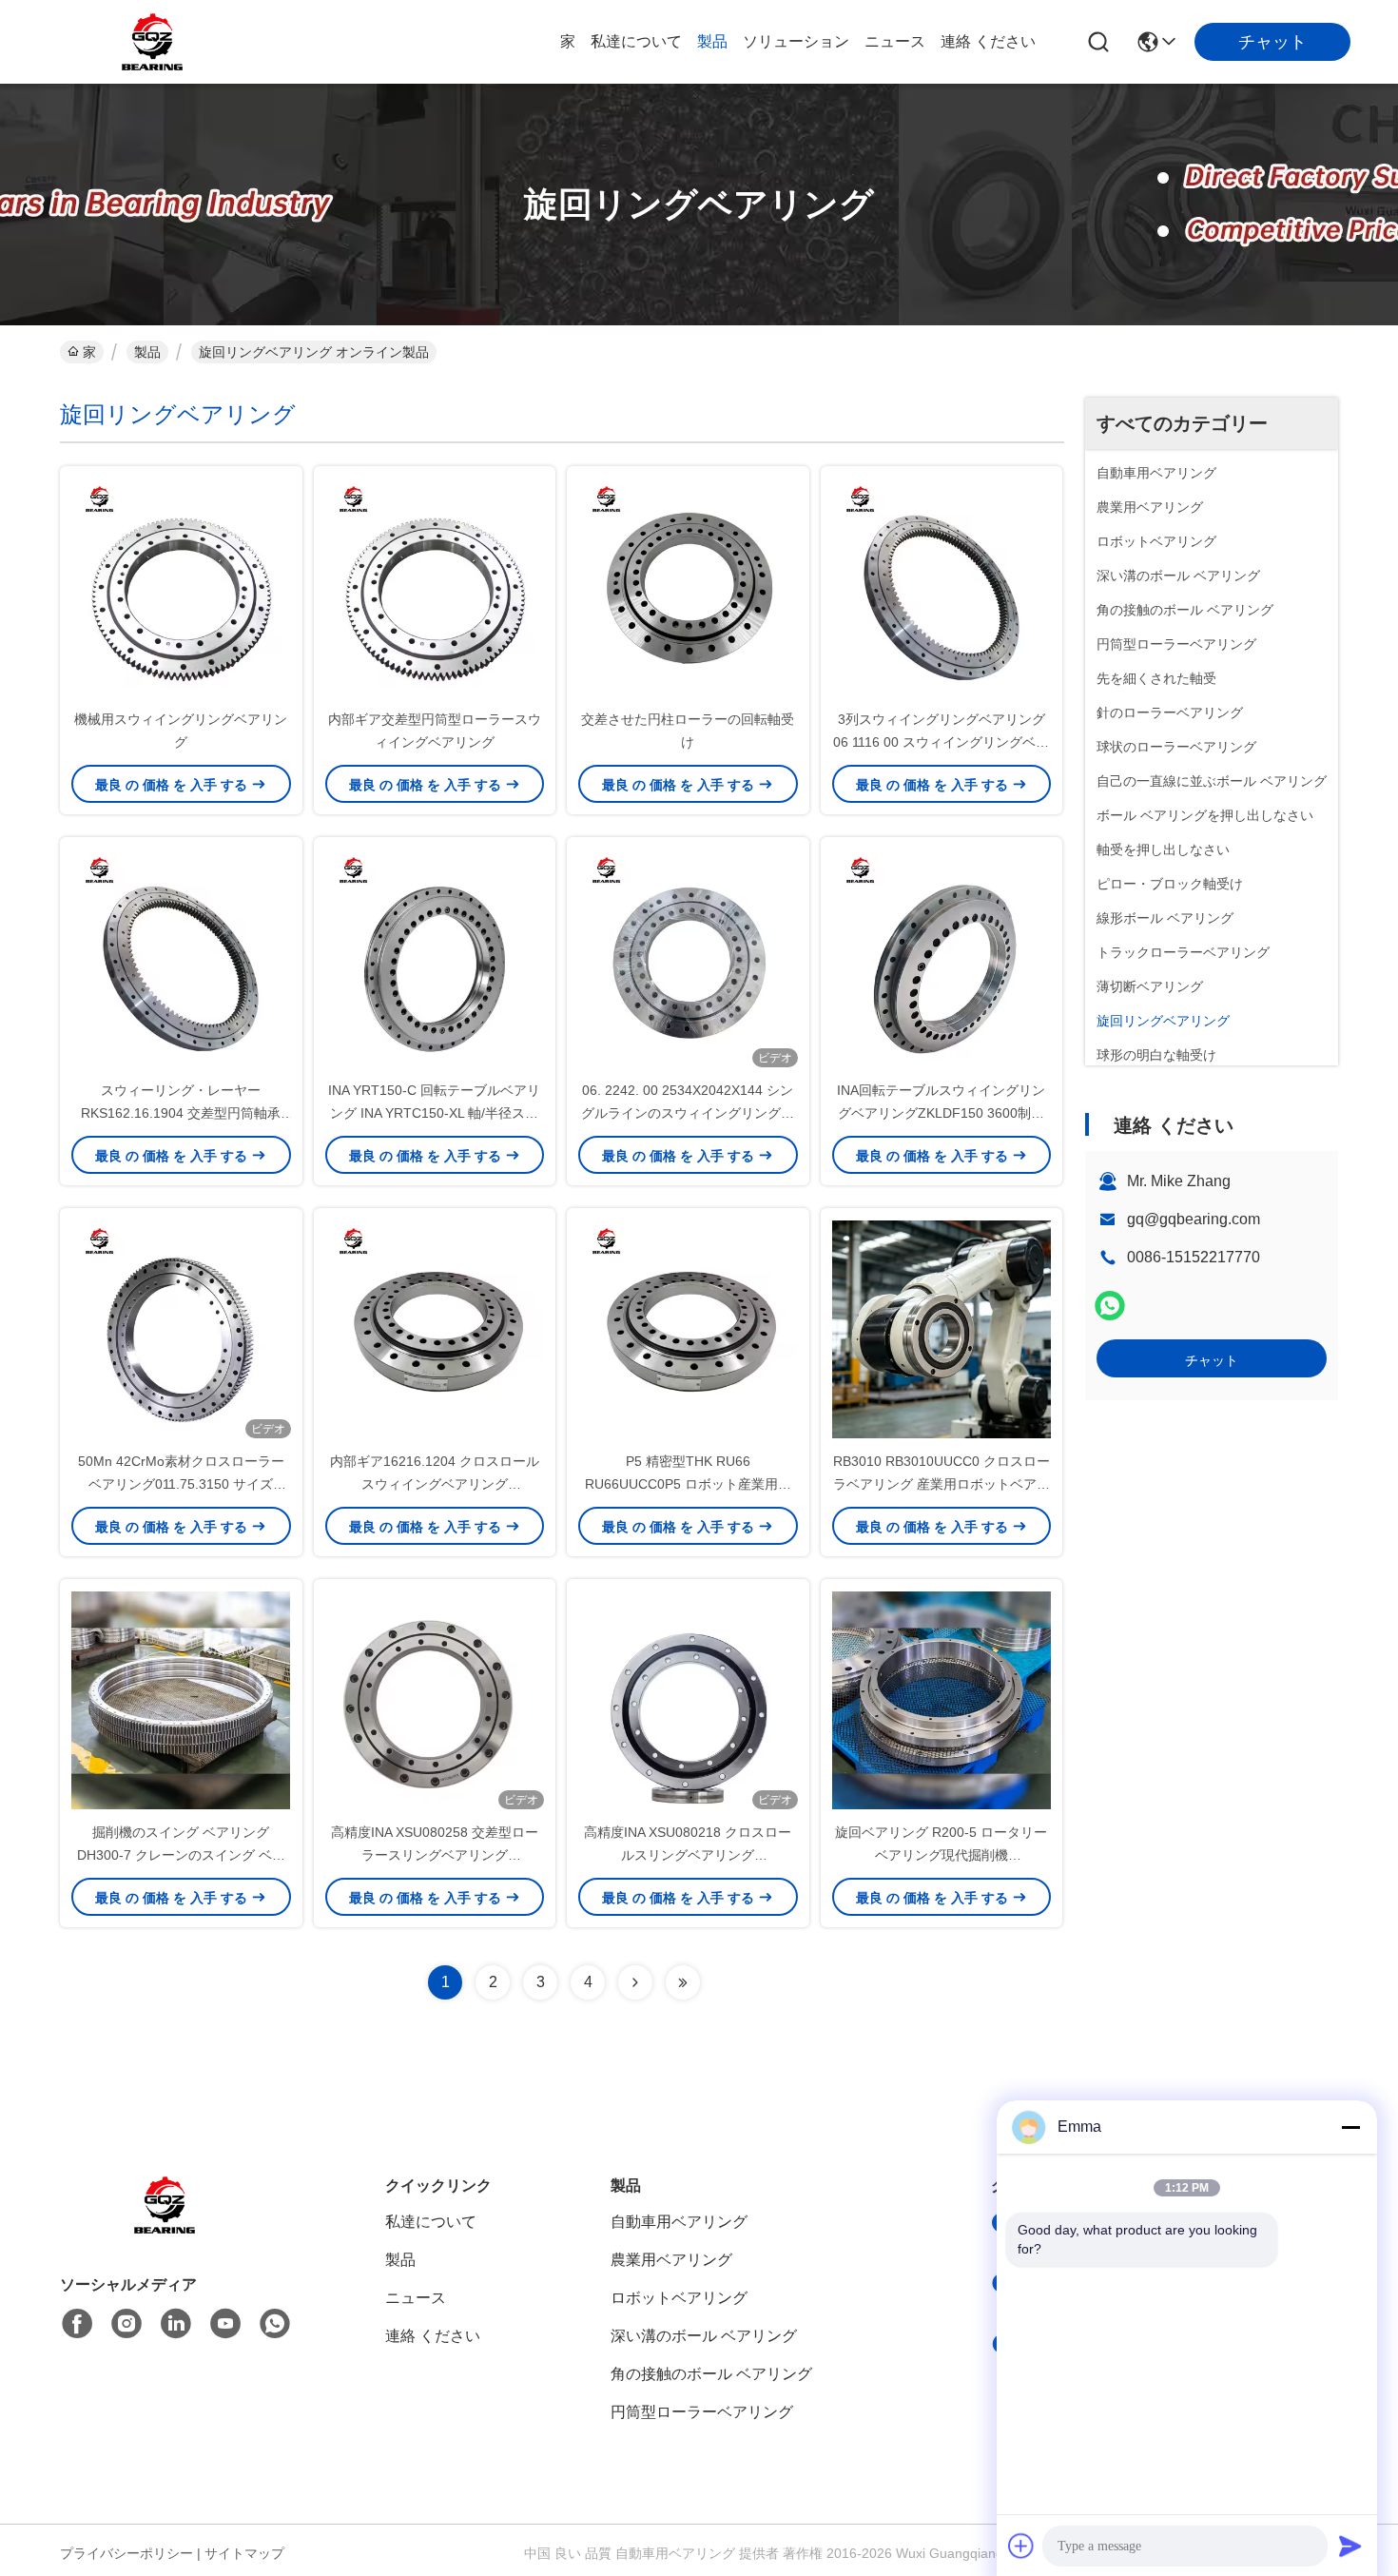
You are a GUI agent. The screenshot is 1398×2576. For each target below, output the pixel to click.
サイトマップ (244, 2553)
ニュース (895, 41)
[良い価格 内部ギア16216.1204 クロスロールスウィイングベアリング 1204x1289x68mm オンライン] (435, 1329)
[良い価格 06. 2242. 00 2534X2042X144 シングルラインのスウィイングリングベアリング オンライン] (688, 958)
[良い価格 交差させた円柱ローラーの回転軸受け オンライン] (688, 587)
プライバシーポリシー (126, 2553)
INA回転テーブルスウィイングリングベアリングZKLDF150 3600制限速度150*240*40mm (941, 1113)
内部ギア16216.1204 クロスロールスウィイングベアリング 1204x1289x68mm (435, 1484)
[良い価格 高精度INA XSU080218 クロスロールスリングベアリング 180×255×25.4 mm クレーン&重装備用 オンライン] (688, 1700)
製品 (712, 41)
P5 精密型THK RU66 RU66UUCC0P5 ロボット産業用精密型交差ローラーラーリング (688, 1484)
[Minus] (1350, 2127)
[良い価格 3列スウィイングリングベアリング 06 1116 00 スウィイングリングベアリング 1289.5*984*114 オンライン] (942, 587)
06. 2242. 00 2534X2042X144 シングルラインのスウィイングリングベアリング (688, 1113)
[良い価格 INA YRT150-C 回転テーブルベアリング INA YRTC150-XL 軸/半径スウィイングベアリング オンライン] (435, 958)
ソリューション (796, 41)
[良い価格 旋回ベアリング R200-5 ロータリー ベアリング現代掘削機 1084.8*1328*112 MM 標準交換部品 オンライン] (942, 1700)
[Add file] (1021, 2546)
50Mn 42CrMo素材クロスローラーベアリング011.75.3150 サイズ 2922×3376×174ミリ (181, 1484)
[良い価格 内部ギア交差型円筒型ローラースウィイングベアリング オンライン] (435, 587)
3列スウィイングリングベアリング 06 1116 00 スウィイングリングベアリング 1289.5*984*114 (941, 742)
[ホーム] (165, 2228)
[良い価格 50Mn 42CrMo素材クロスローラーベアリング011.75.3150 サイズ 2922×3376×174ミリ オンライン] (181, 1329)
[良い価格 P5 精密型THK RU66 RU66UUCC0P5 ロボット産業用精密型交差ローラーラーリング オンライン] (688, 1329)
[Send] (1350, 2546)
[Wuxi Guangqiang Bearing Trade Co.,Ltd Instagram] (126, 2324)
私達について (636, 41)
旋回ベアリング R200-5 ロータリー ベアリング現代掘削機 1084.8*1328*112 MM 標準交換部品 (942, 1855)
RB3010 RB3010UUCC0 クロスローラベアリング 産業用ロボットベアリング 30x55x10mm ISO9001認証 (942, 1484)
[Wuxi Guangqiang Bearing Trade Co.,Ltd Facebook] (77, 2324)
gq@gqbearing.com (1194, 1219)
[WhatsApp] (1110, 1306)
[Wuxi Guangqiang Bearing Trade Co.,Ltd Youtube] (225, 2324)
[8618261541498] (275, 2324)
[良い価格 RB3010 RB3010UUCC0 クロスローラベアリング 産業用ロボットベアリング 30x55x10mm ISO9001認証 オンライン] (942, 1329)
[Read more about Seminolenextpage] (635, 1982)
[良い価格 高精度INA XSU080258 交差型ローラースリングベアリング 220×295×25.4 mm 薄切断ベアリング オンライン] (435, 1700)
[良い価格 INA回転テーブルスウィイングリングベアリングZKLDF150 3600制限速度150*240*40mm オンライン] (942, 958)
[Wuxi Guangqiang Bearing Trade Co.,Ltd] (152, 42)
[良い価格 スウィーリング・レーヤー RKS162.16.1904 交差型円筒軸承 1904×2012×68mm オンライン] (181, 958)
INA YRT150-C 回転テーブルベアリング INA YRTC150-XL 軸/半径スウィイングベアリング (434, 1113)
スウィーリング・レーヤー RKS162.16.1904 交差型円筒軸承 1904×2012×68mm (181, 1113)
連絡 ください (988, 41)
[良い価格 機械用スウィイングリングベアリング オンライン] (181, 587)
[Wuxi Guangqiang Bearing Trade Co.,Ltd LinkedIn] (176, 2324)
